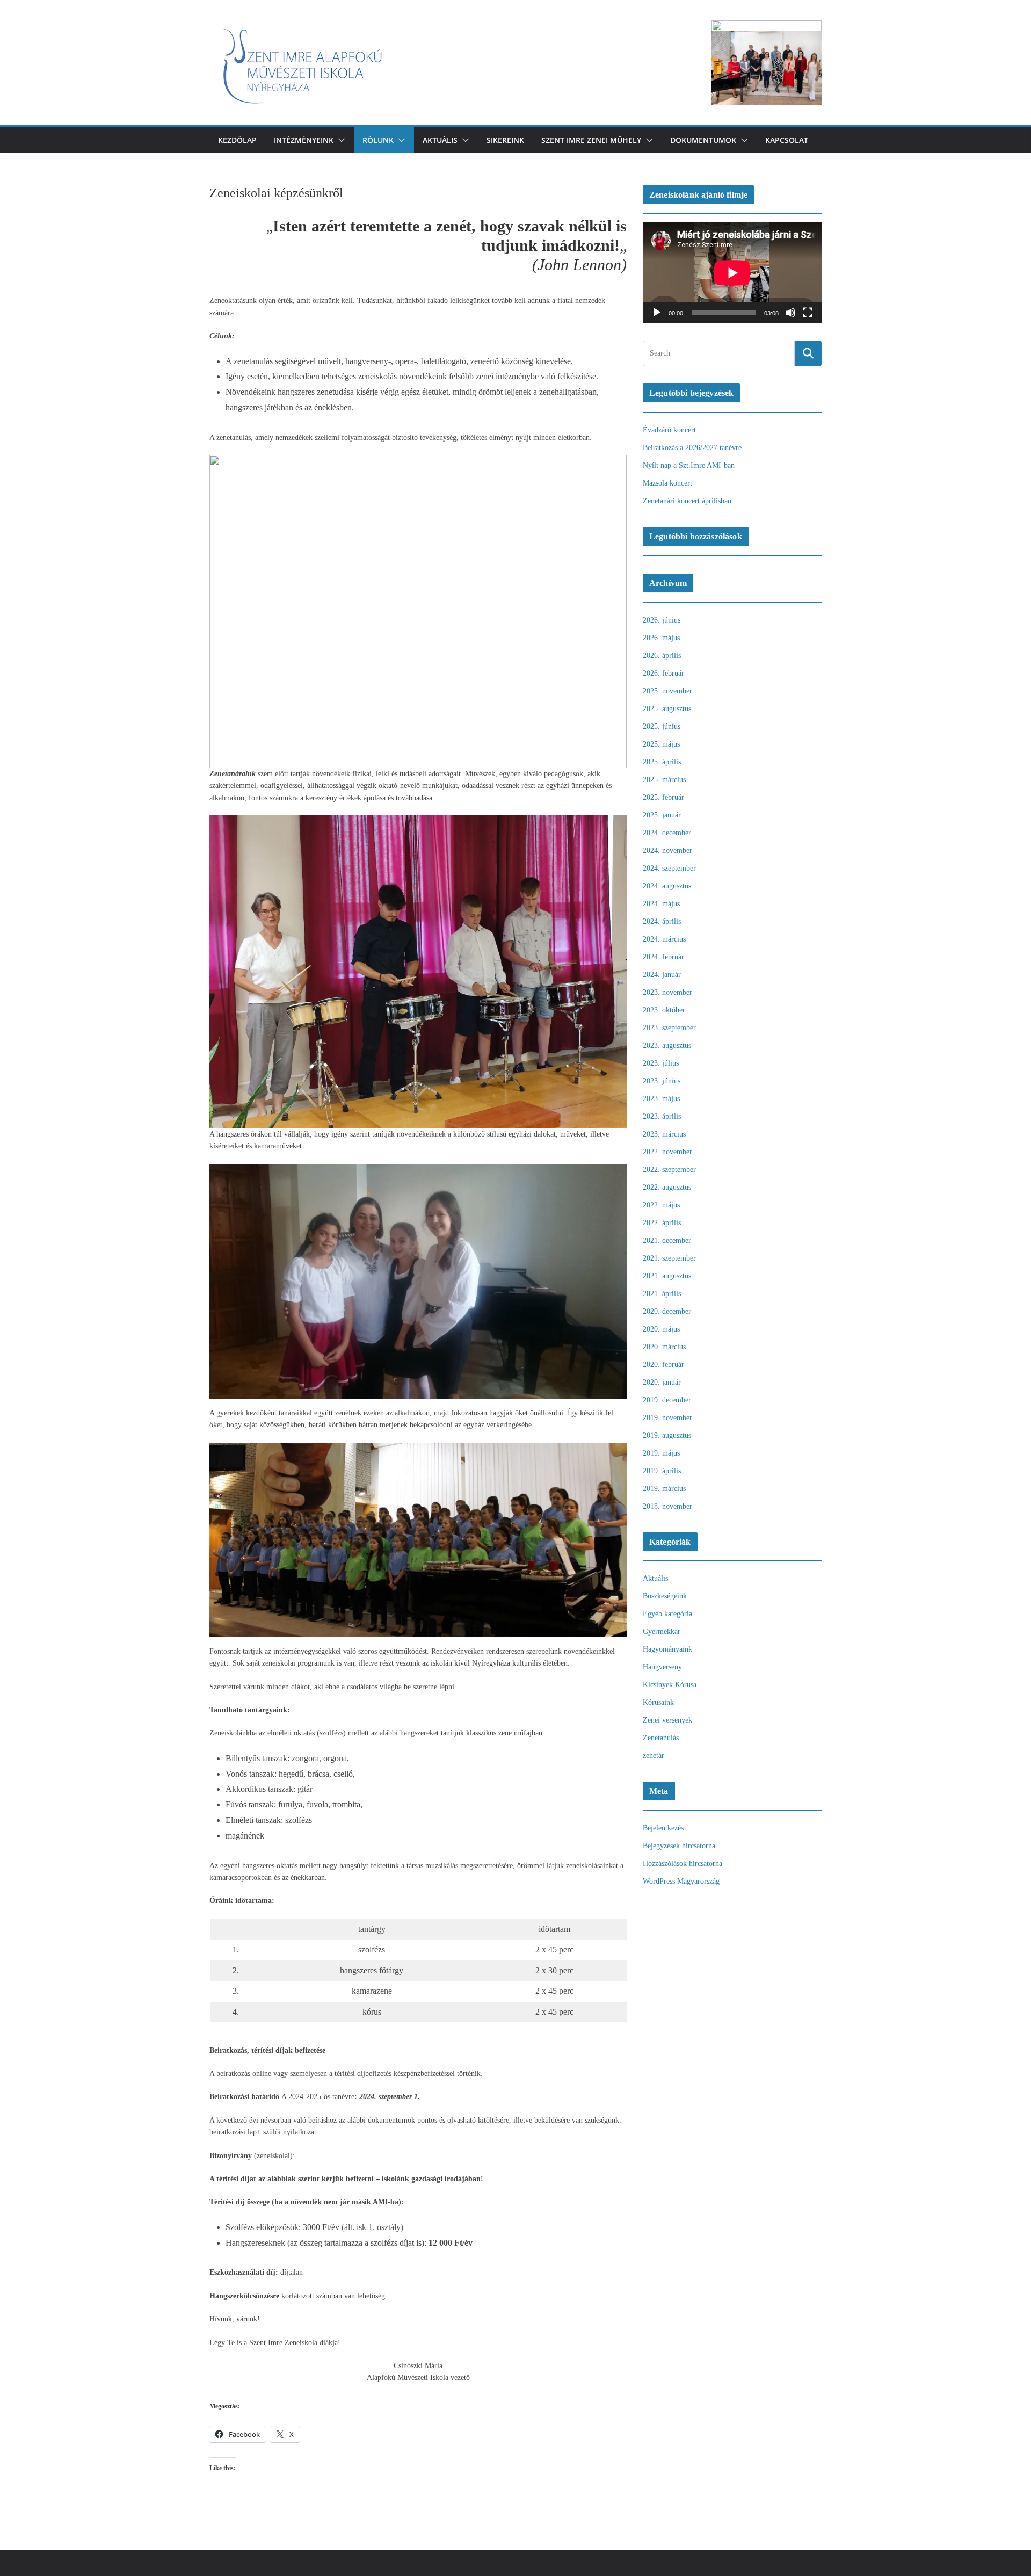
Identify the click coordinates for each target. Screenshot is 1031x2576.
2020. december (667, 1311)
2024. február (663, 957)
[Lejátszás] (657, 313)
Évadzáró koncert (669, 430)
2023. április (662, 1116)
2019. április (662, 1471)
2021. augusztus (667, 1276)
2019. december (667, 1400)
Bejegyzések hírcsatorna (679, 1846)
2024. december (667, 833)
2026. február (663, 673)
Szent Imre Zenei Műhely (591, 140)
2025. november (667, 691)
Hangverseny (662, 1667)
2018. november (667, 1506)
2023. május (661, 1099)
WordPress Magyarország (681, 1881)
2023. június (662, 1081)
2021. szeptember (669, 1258)
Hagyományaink (667, 1649)
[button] (339, 140)
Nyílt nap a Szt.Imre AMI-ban (689, 465)
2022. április (662, 1223)
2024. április (662, 921)
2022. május (661, 1205)
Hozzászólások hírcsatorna (683, 1864)
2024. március (664, 939)
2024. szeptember (669, 868)
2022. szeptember (669, 1170)
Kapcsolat (787, 140)
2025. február (663, 797)
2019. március (664, 1489)
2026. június (662, 620)
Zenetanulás (661, 1738)
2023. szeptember (669, 1028)
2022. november (667, 1152)
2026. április (662, 656)
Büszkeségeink (665, 1596)
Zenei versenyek (667, 1720)
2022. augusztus (667, 1187)
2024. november (667, 851)
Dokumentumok (703, 140)
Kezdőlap (237, 140)
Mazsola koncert (667, 483)
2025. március (664, 780)
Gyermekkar (662, 1631)
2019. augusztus (667, 1435)
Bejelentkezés (663, 1828)
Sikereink (505, 140)
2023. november (667, 992)
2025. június (662, 726)
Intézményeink (304, 140)
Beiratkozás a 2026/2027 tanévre (692, 448)
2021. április (662, 1294)
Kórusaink (658, 1702)
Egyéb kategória (667, 1614)
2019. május (661, 1453)
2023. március (664, 1134)
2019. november (667, 1418)
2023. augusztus (667, 1045)
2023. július (661, 1063)
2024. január (662, 975)
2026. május (661, 638)
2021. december (667, 1240)
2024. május (661, 904)
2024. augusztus (667, 886)
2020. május (661, 1329)
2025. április (662, 762)
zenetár (654, 1756)
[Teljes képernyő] (808, 313)
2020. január (662, 1382)
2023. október (664, 1010)
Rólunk (378, 140)
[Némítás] (790, 313)
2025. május (661, 744)
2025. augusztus (667, 709)
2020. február (663, 1365)
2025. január (662, 815)
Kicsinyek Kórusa (670, 1685)
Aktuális (440, 140)
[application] (732, 273)
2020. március (664, 1347)
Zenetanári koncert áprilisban (687, 501)
